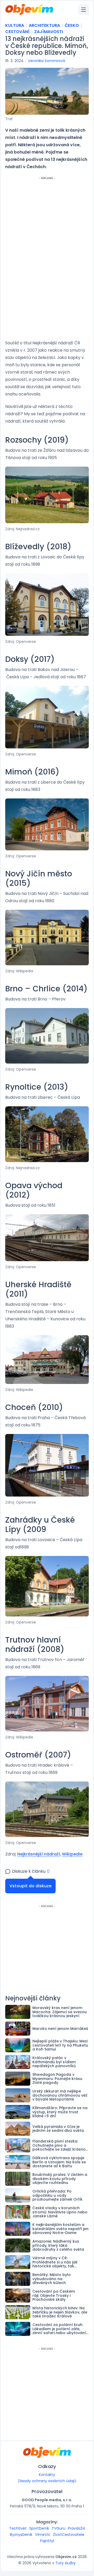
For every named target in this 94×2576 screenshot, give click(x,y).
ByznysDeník (21, 2535)
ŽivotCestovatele (69, 2535)
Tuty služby (66, 2563)
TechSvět (18, 2528)
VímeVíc (43, 2535)
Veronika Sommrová (46, 61)
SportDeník (39, 2528)
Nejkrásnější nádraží (39, 1854)
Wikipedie (72, 1854)
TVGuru (58, 2528)
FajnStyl (47, 2541)
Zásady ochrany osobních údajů (47, 2481)
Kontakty (47, 2475)
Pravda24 (77, 2528)
